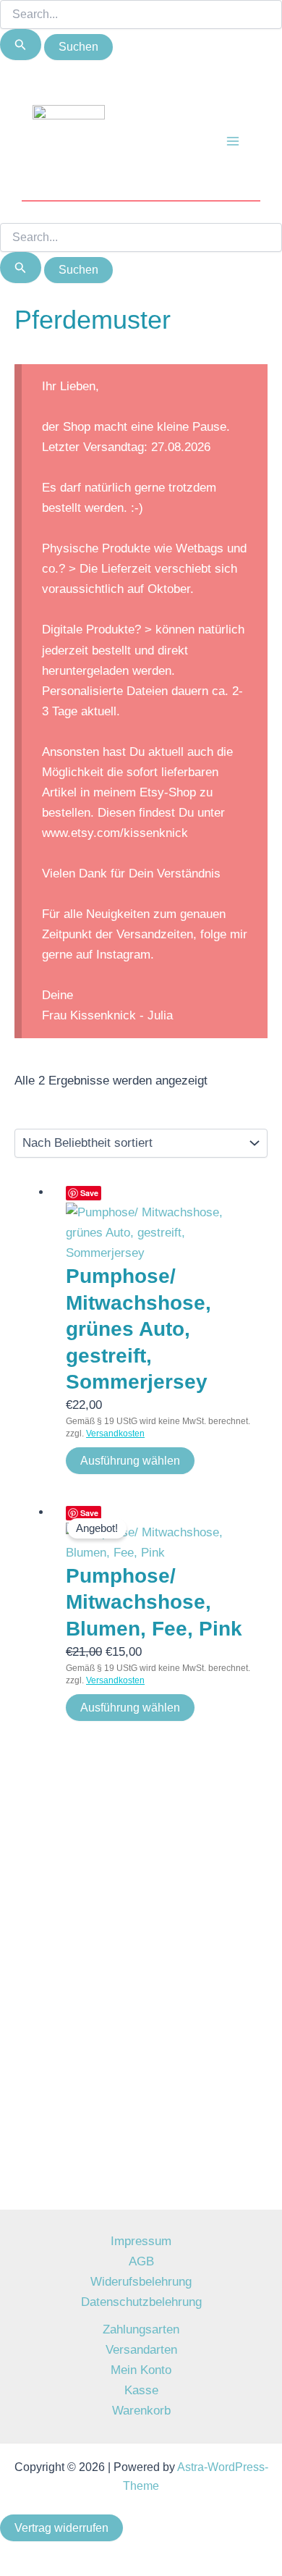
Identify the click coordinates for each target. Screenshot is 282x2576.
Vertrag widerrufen (61, 2528)
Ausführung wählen (130, 1461)
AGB (141, 2261)
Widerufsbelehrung (141, 2282)
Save (89, 1193)
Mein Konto (141, 2370)
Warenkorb (141, 2411)
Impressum (141, 2241)
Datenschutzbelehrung (141, 2302)
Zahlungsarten (141, 2329)
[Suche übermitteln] (21, 45)
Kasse (141, 2390)
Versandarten (141, 2350)
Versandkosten (115, 1434)
